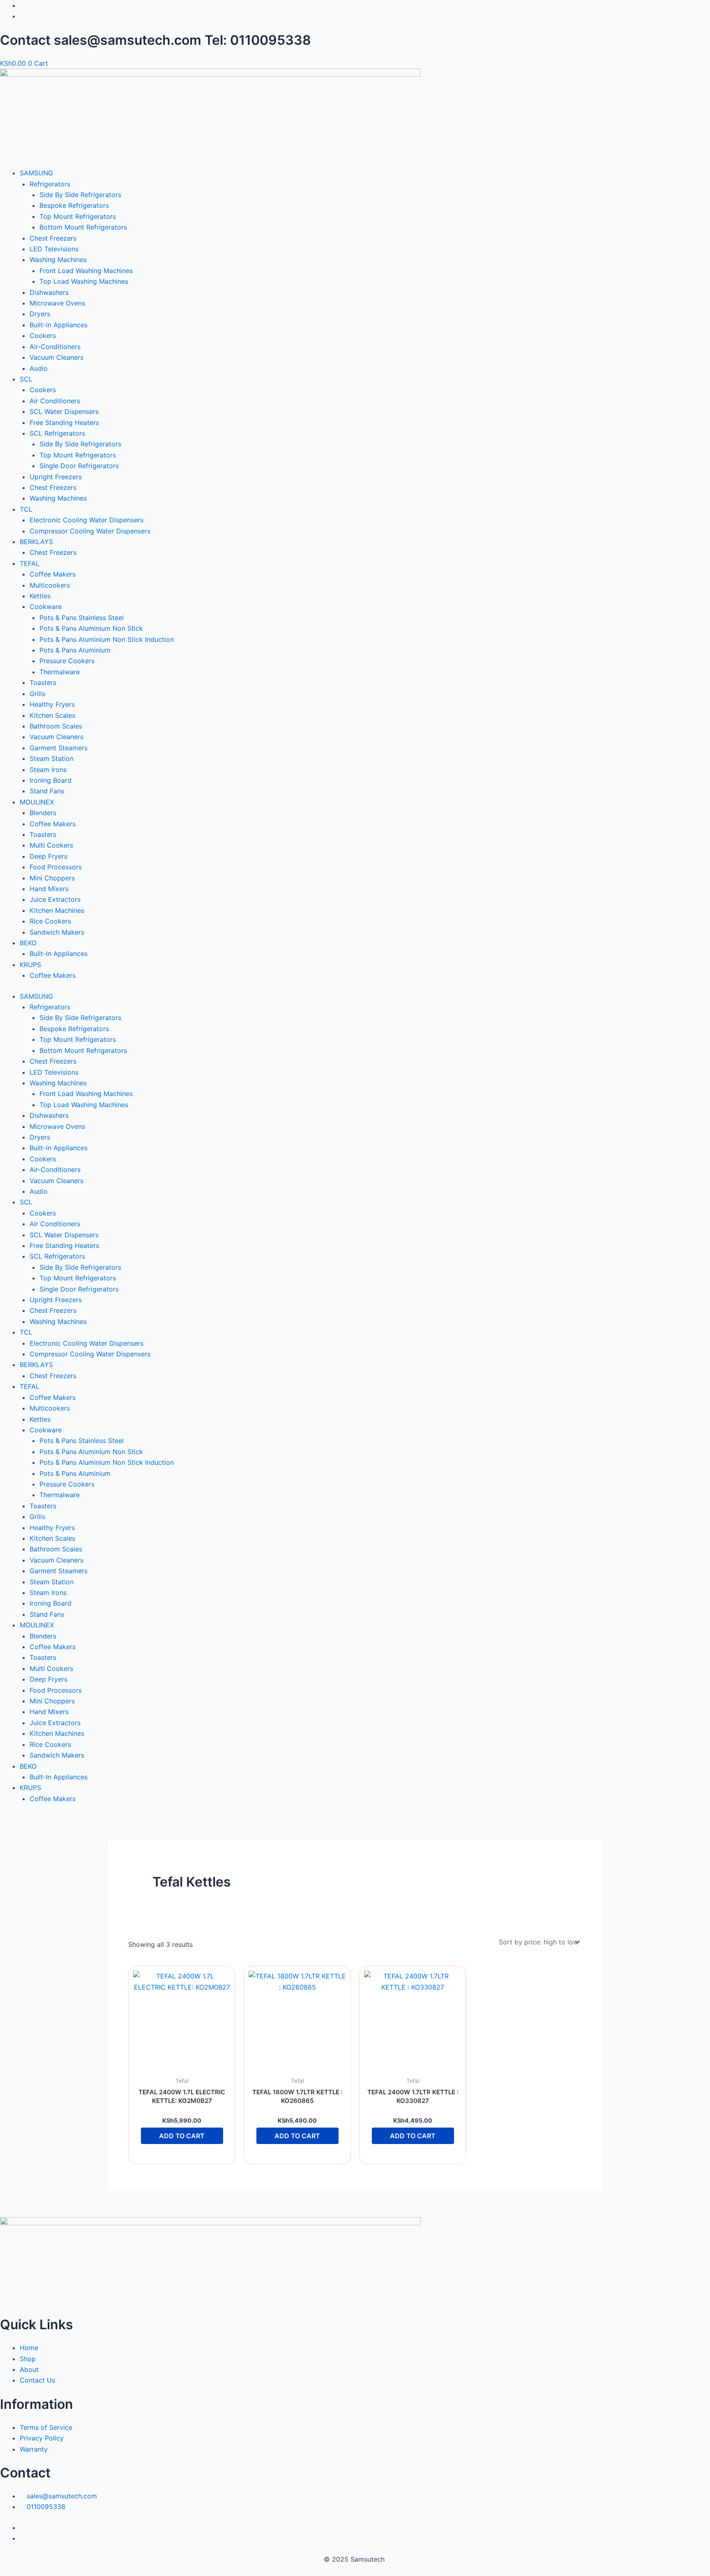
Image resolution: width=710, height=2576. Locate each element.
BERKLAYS (36, 542)
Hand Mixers (49, 889)
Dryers (40, 314)
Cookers (43, 336)
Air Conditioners (55, 401)
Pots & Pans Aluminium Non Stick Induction (107, 639)
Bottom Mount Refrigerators (83, 227)
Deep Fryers (48, 856)
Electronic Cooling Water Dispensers (86, 520)
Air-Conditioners (55, 347)
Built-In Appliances (59, 954)
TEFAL (30, 563)
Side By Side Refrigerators (80, 195)
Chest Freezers (53, 238)
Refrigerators (50, 184)
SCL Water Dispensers (64, 411)
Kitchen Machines (57, 910)
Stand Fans (47, 791)
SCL (26, 379)
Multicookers (50, 585)
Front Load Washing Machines (86, 271)
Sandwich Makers (57, 932)
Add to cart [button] (182, 2136)
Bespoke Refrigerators (74, 205)
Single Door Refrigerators (79, 466)
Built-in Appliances (59, 325)
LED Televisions (54, 249)
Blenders (43, 813)
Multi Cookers (51, 845)
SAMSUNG (36, 173)
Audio (39, 368)
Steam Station (52, 758)
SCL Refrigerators (57, 433)
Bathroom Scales (56, 726)
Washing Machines (58, 260)
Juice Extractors (55, 899)
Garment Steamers (59, 748)
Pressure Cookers (67, 661)
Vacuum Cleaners (56, 357)
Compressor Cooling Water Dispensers (90, 531)
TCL (26, 509)
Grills (37, 694)
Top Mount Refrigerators (78, 216)
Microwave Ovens (57, 303)
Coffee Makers (53, 574)
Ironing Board (51, 780)
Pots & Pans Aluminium (75, 650)
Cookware (46, 607)
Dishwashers (49, 292)
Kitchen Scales (52, 715)
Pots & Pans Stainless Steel (82, 618)
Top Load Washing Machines (84, 281)
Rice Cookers (50, 921)
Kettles (40, 596)
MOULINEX (37, 802)
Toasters (43, 682)
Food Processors (56, 867)
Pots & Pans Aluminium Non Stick (91, 628)
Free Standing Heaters (64, 423)
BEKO (28, 943)
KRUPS (30, 965)
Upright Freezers (56, 477)
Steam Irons (48, 770)
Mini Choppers (52, 878)
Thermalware (60, 672)
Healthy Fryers (52, 704)
